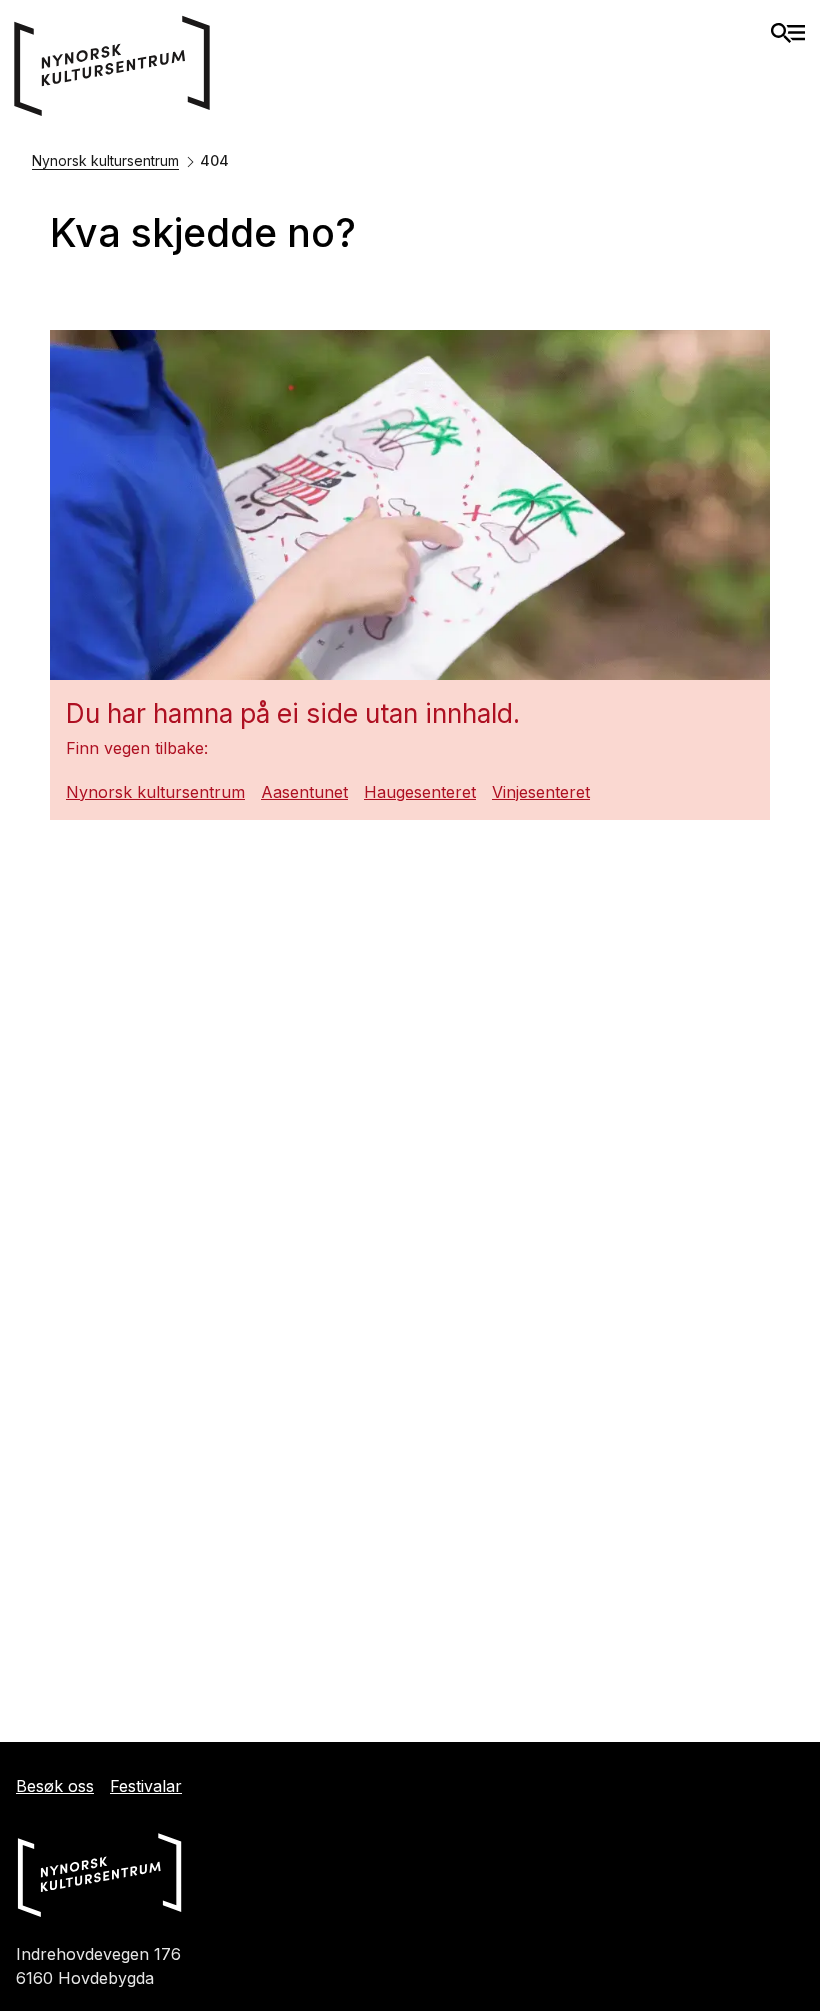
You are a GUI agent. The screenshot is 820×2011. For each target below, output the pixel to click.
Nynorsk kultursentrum (105, 160)
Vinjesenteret (541, 792)
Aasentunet (304, 792)
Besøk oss (55, 1786)
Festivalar (146, 1786)
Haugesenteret (420, 792)
